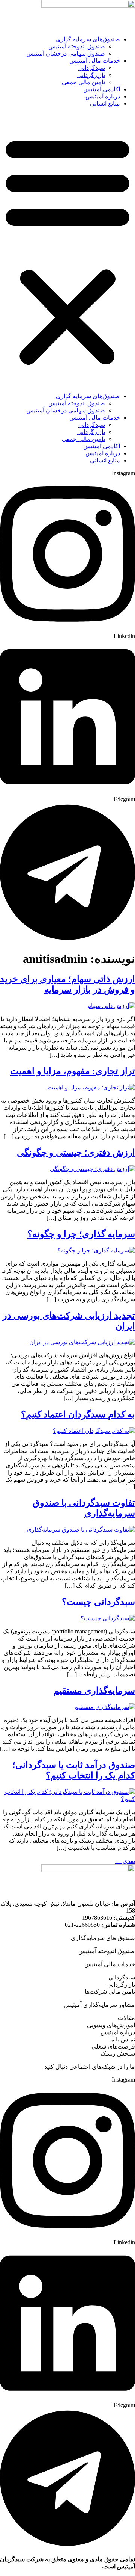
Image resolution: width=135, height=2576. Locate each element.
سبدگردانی (92, 68)
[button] (67, 250)
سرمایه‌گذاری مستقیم (94, 1691)
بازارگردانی (91, 75)
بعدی (125, 1861)
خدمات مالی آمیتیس (95, 61)
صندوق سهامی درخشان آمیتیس (66, 54)
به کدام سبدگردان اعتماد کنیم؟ (78, 1414)
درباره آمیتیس (103, 96)
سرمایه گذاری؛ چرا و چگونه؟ (81, 1234)
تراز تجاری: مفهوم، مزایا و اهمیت (73, 1071)
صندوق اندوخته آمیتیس (77, 46)
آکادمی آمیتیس (102, 89)
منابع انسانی (105, 103)
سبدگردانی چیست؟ (98, 1602)
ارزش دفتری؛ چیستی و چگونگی (76, 1153)
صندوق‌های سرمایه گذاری (88, 39)
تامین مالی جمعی (83, 82)
